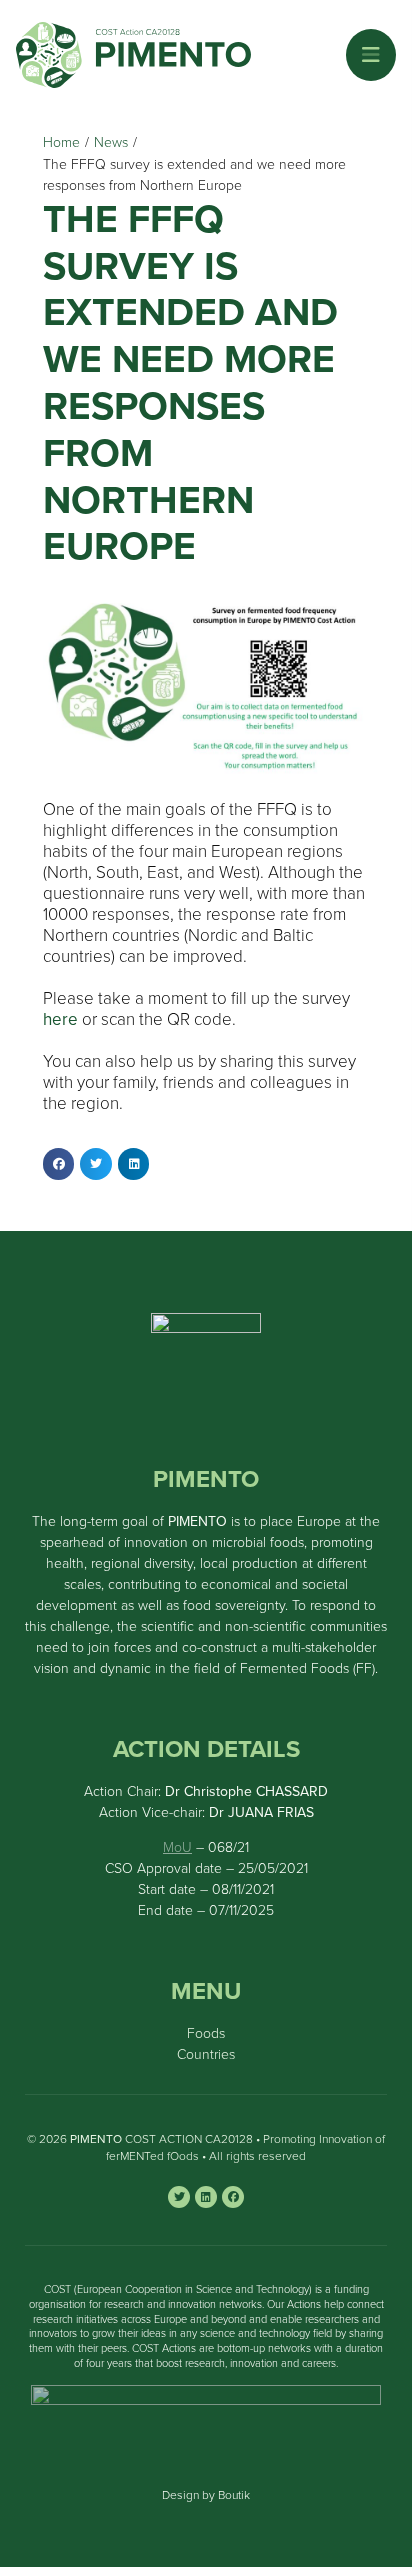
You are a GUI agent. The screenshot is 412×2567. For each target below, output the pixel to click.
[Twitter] (179, 2197)
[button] (371, 55)
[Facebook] (233, 2197)
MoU (177, 1847)
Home (61, 142)
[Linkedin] (206, 2197)
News (111, 142)
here (60, 1019)
